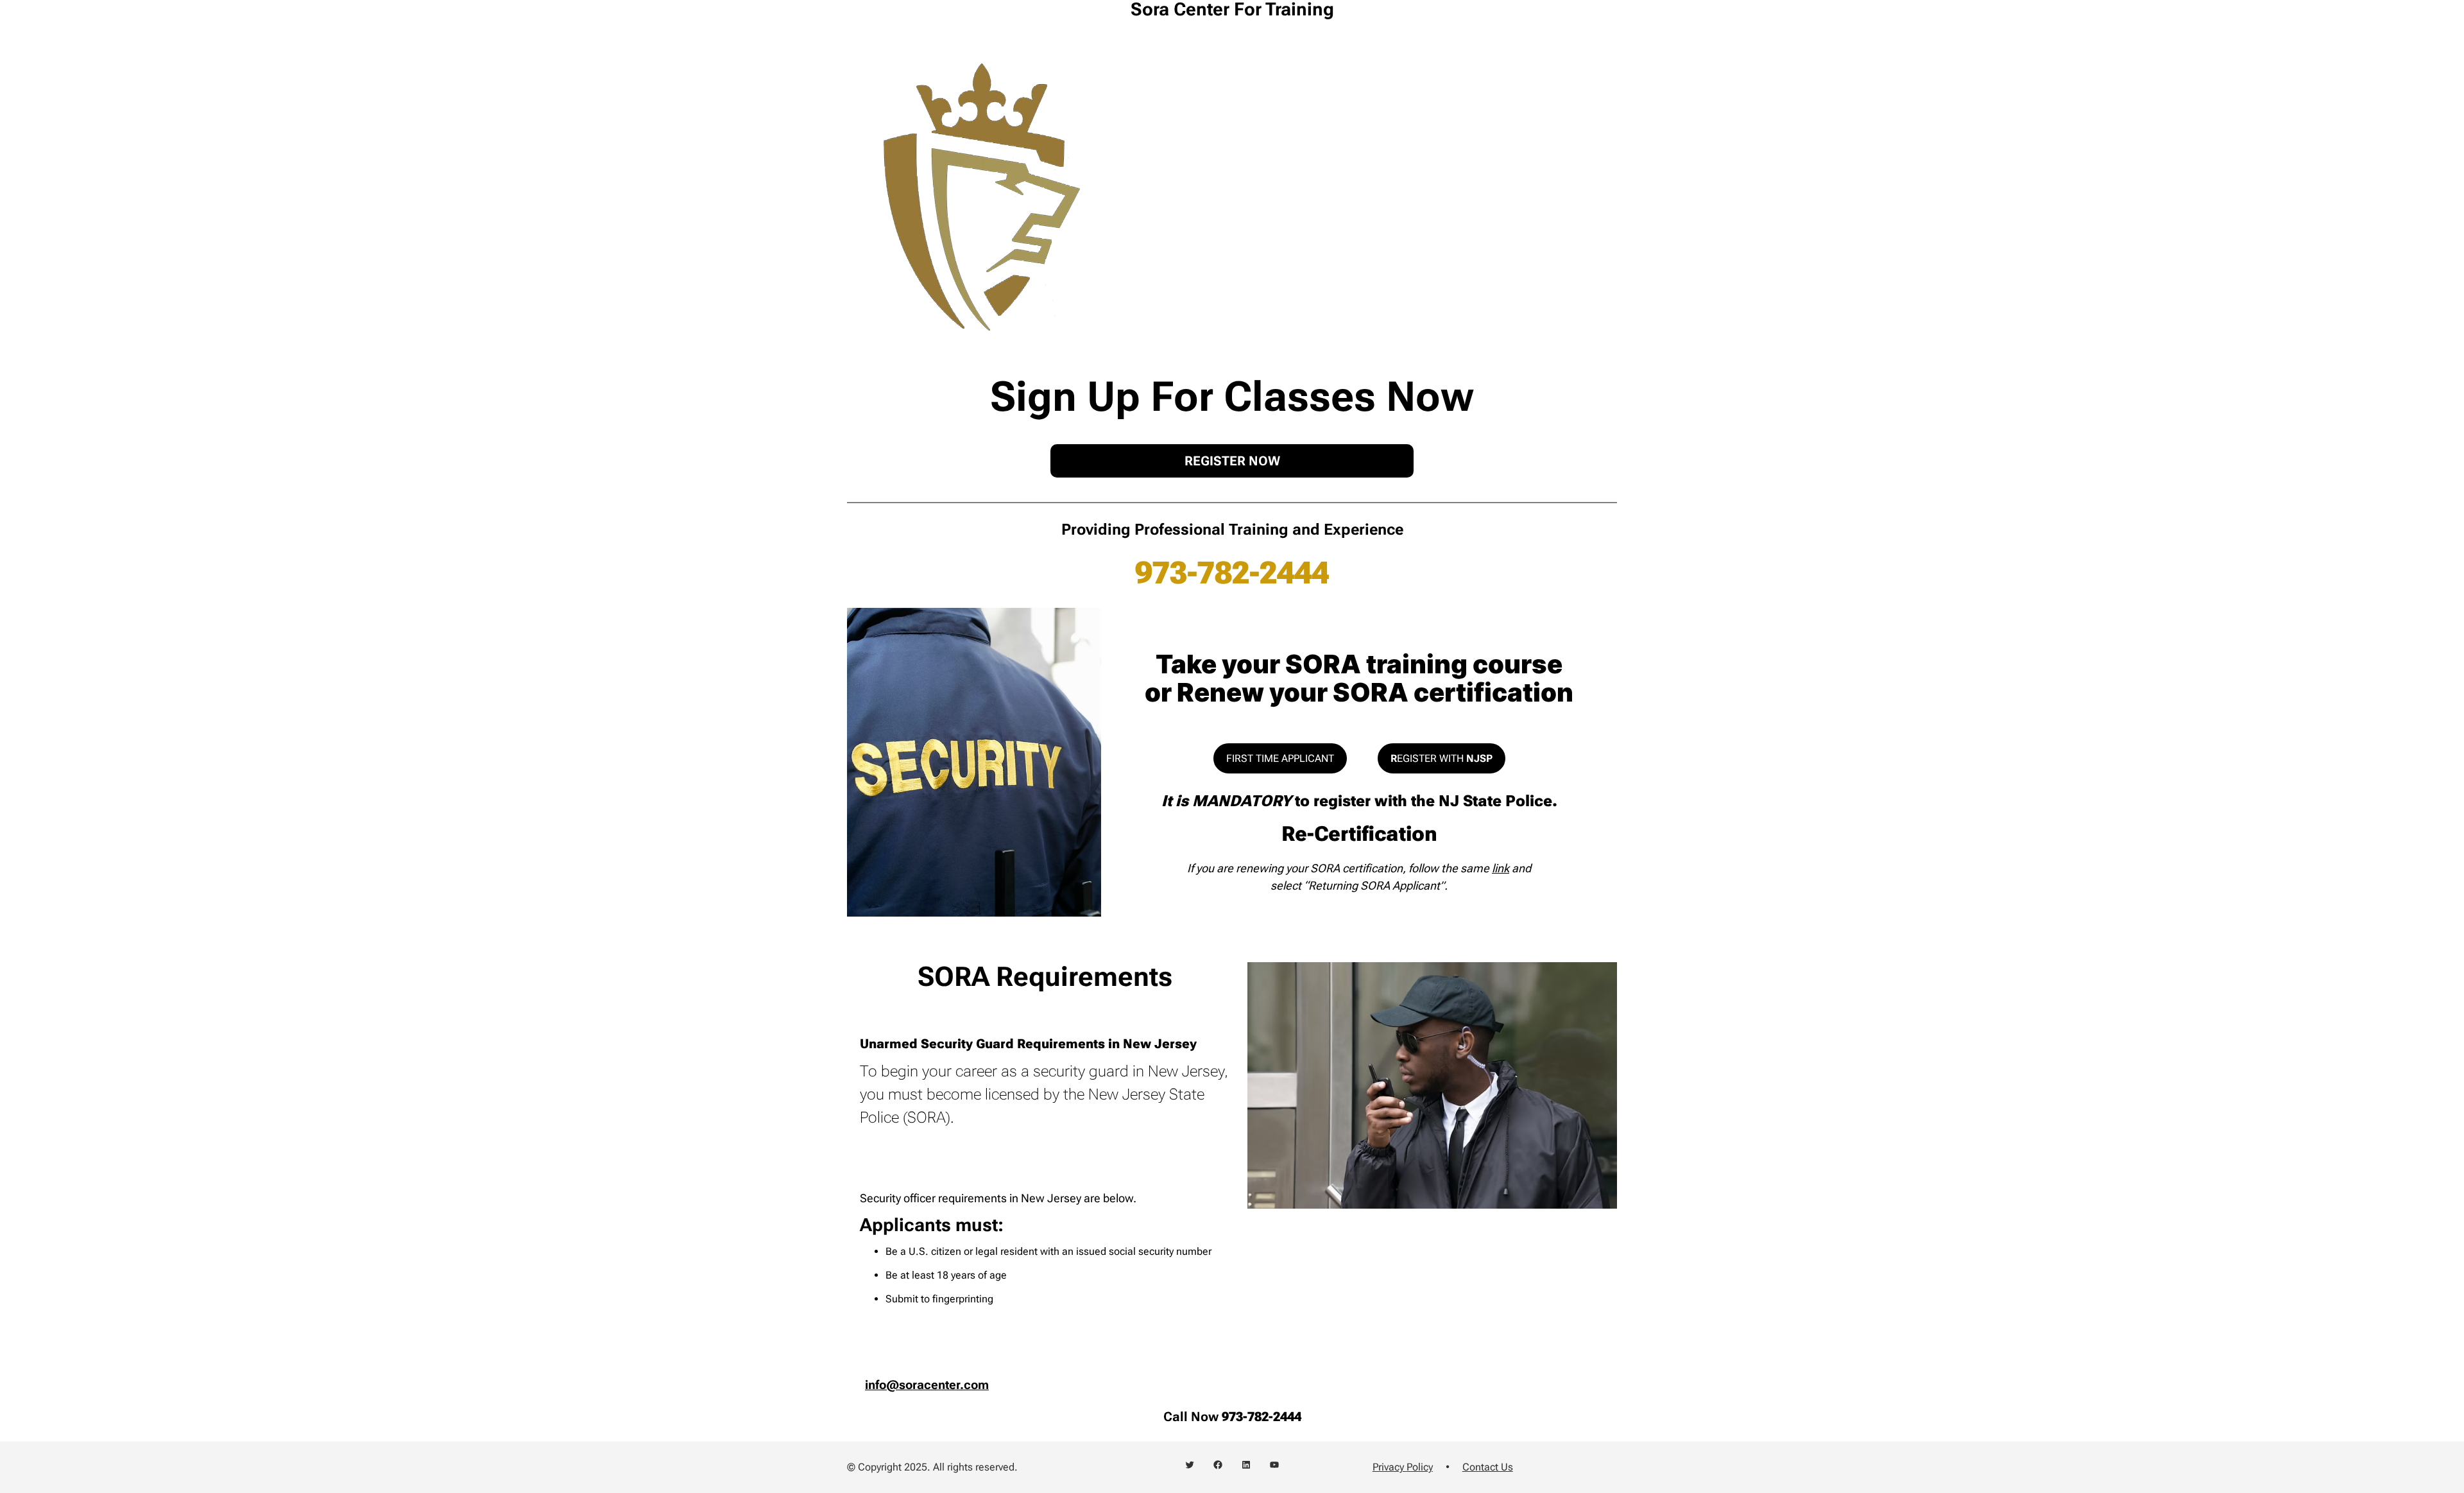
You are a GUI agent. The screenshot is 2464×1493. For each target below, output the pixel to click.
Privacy (1390, 1467)
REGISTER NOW (1232, 461)
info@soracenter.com (927, 1385)
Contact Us (1488, 1467)
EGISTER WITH (1442, 758)
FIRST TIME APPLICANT (1280, 758)
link (1501, 868)
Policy (1420, 1467)
